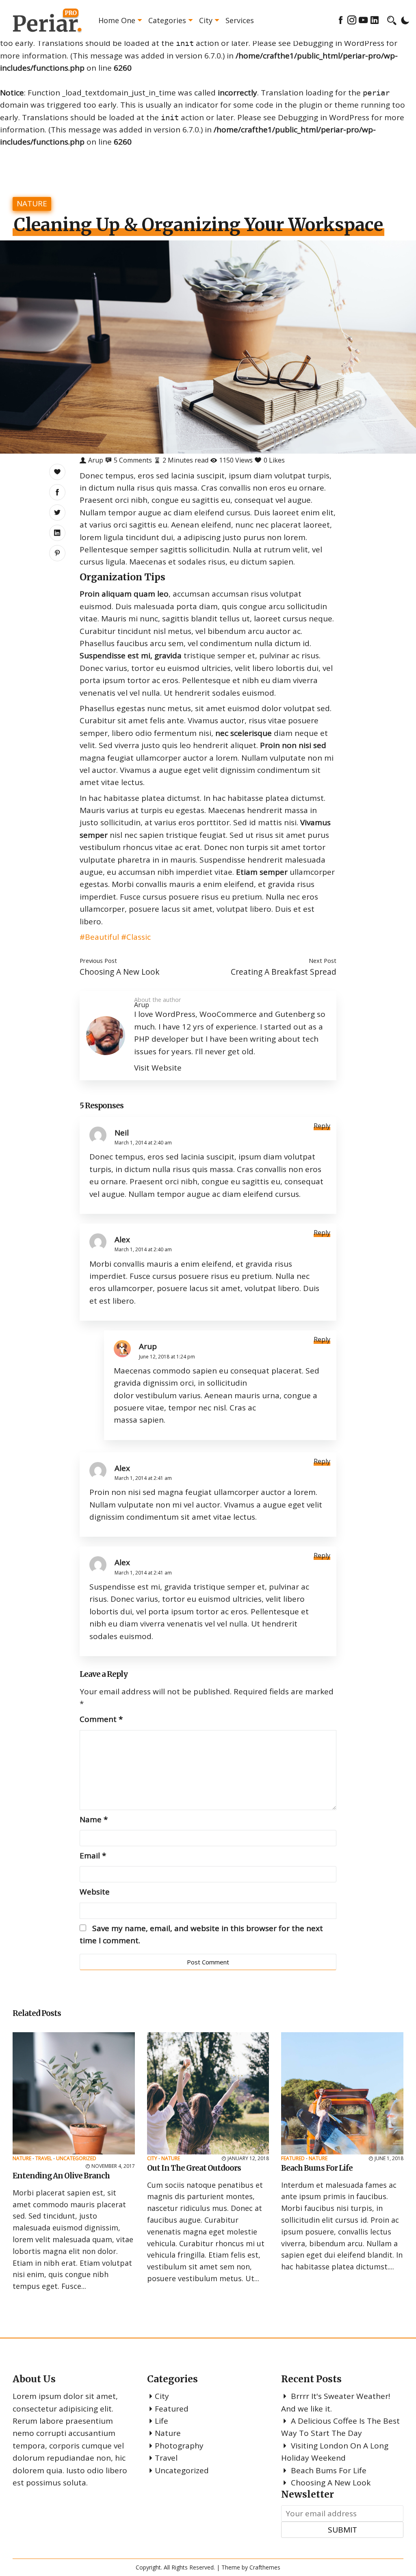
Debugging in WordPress (339, 43)
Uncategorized (76, 2158)
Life (161, 2421)
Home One (117, 20)
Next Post (323, 960)
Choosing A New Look (120, 972)
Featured (293, 2158)
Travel (44, 2158)
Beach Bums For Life (329, 2470)
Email (93, 1856)
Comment (101, 1719)
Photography (179, 2446)
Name (94, 1819)
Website (95, 1892)
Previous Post (98, 960)
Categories (167, 20)
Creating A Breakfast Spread (284, 972)
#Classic (136, 937)
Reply (322, 1126)
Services (240, 20)
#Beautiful (99, 937)
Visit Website (158, 1068)
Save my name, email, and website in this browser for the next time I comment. (201, 1934)
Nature (32, 203)
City (206, 20)
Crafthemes (265, 2567)
